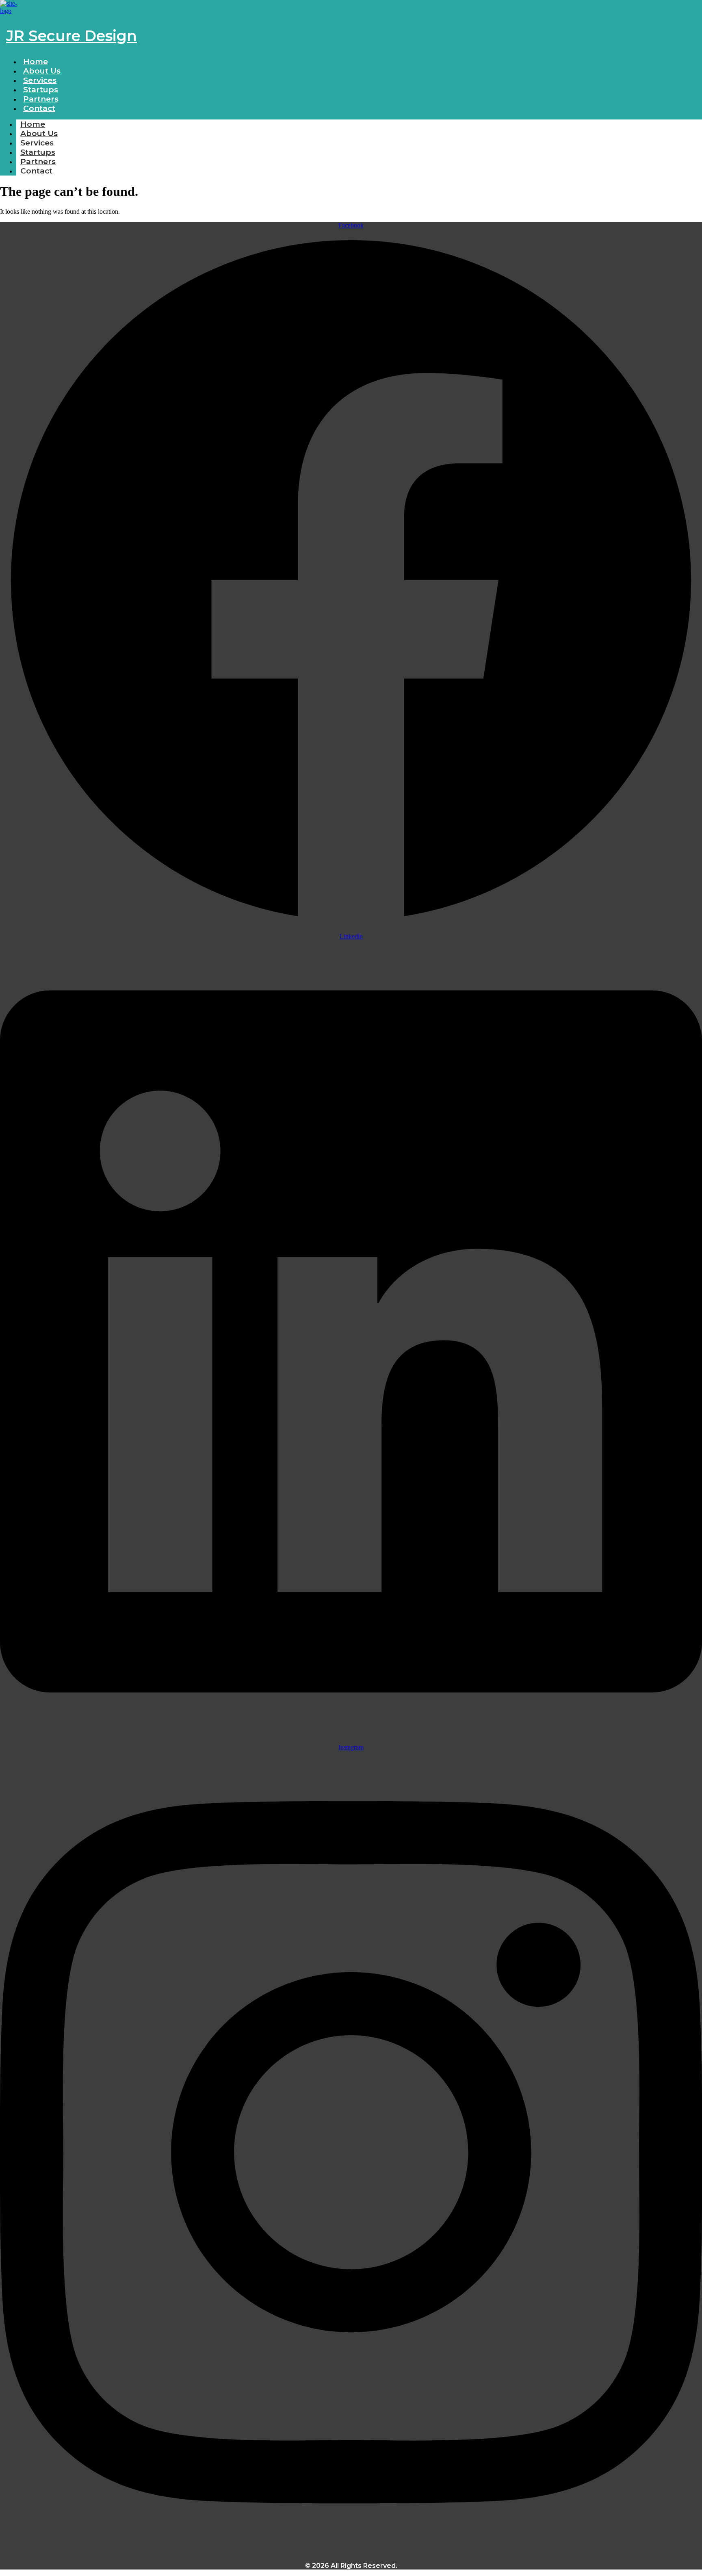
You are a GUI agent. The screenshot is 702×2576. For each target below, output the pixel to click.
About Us (39, 133)
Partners (38, 162)
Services (37, 143)
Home (33, 124)
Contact (39, 108)
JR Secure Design (71, 36)
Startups (38, 152)
